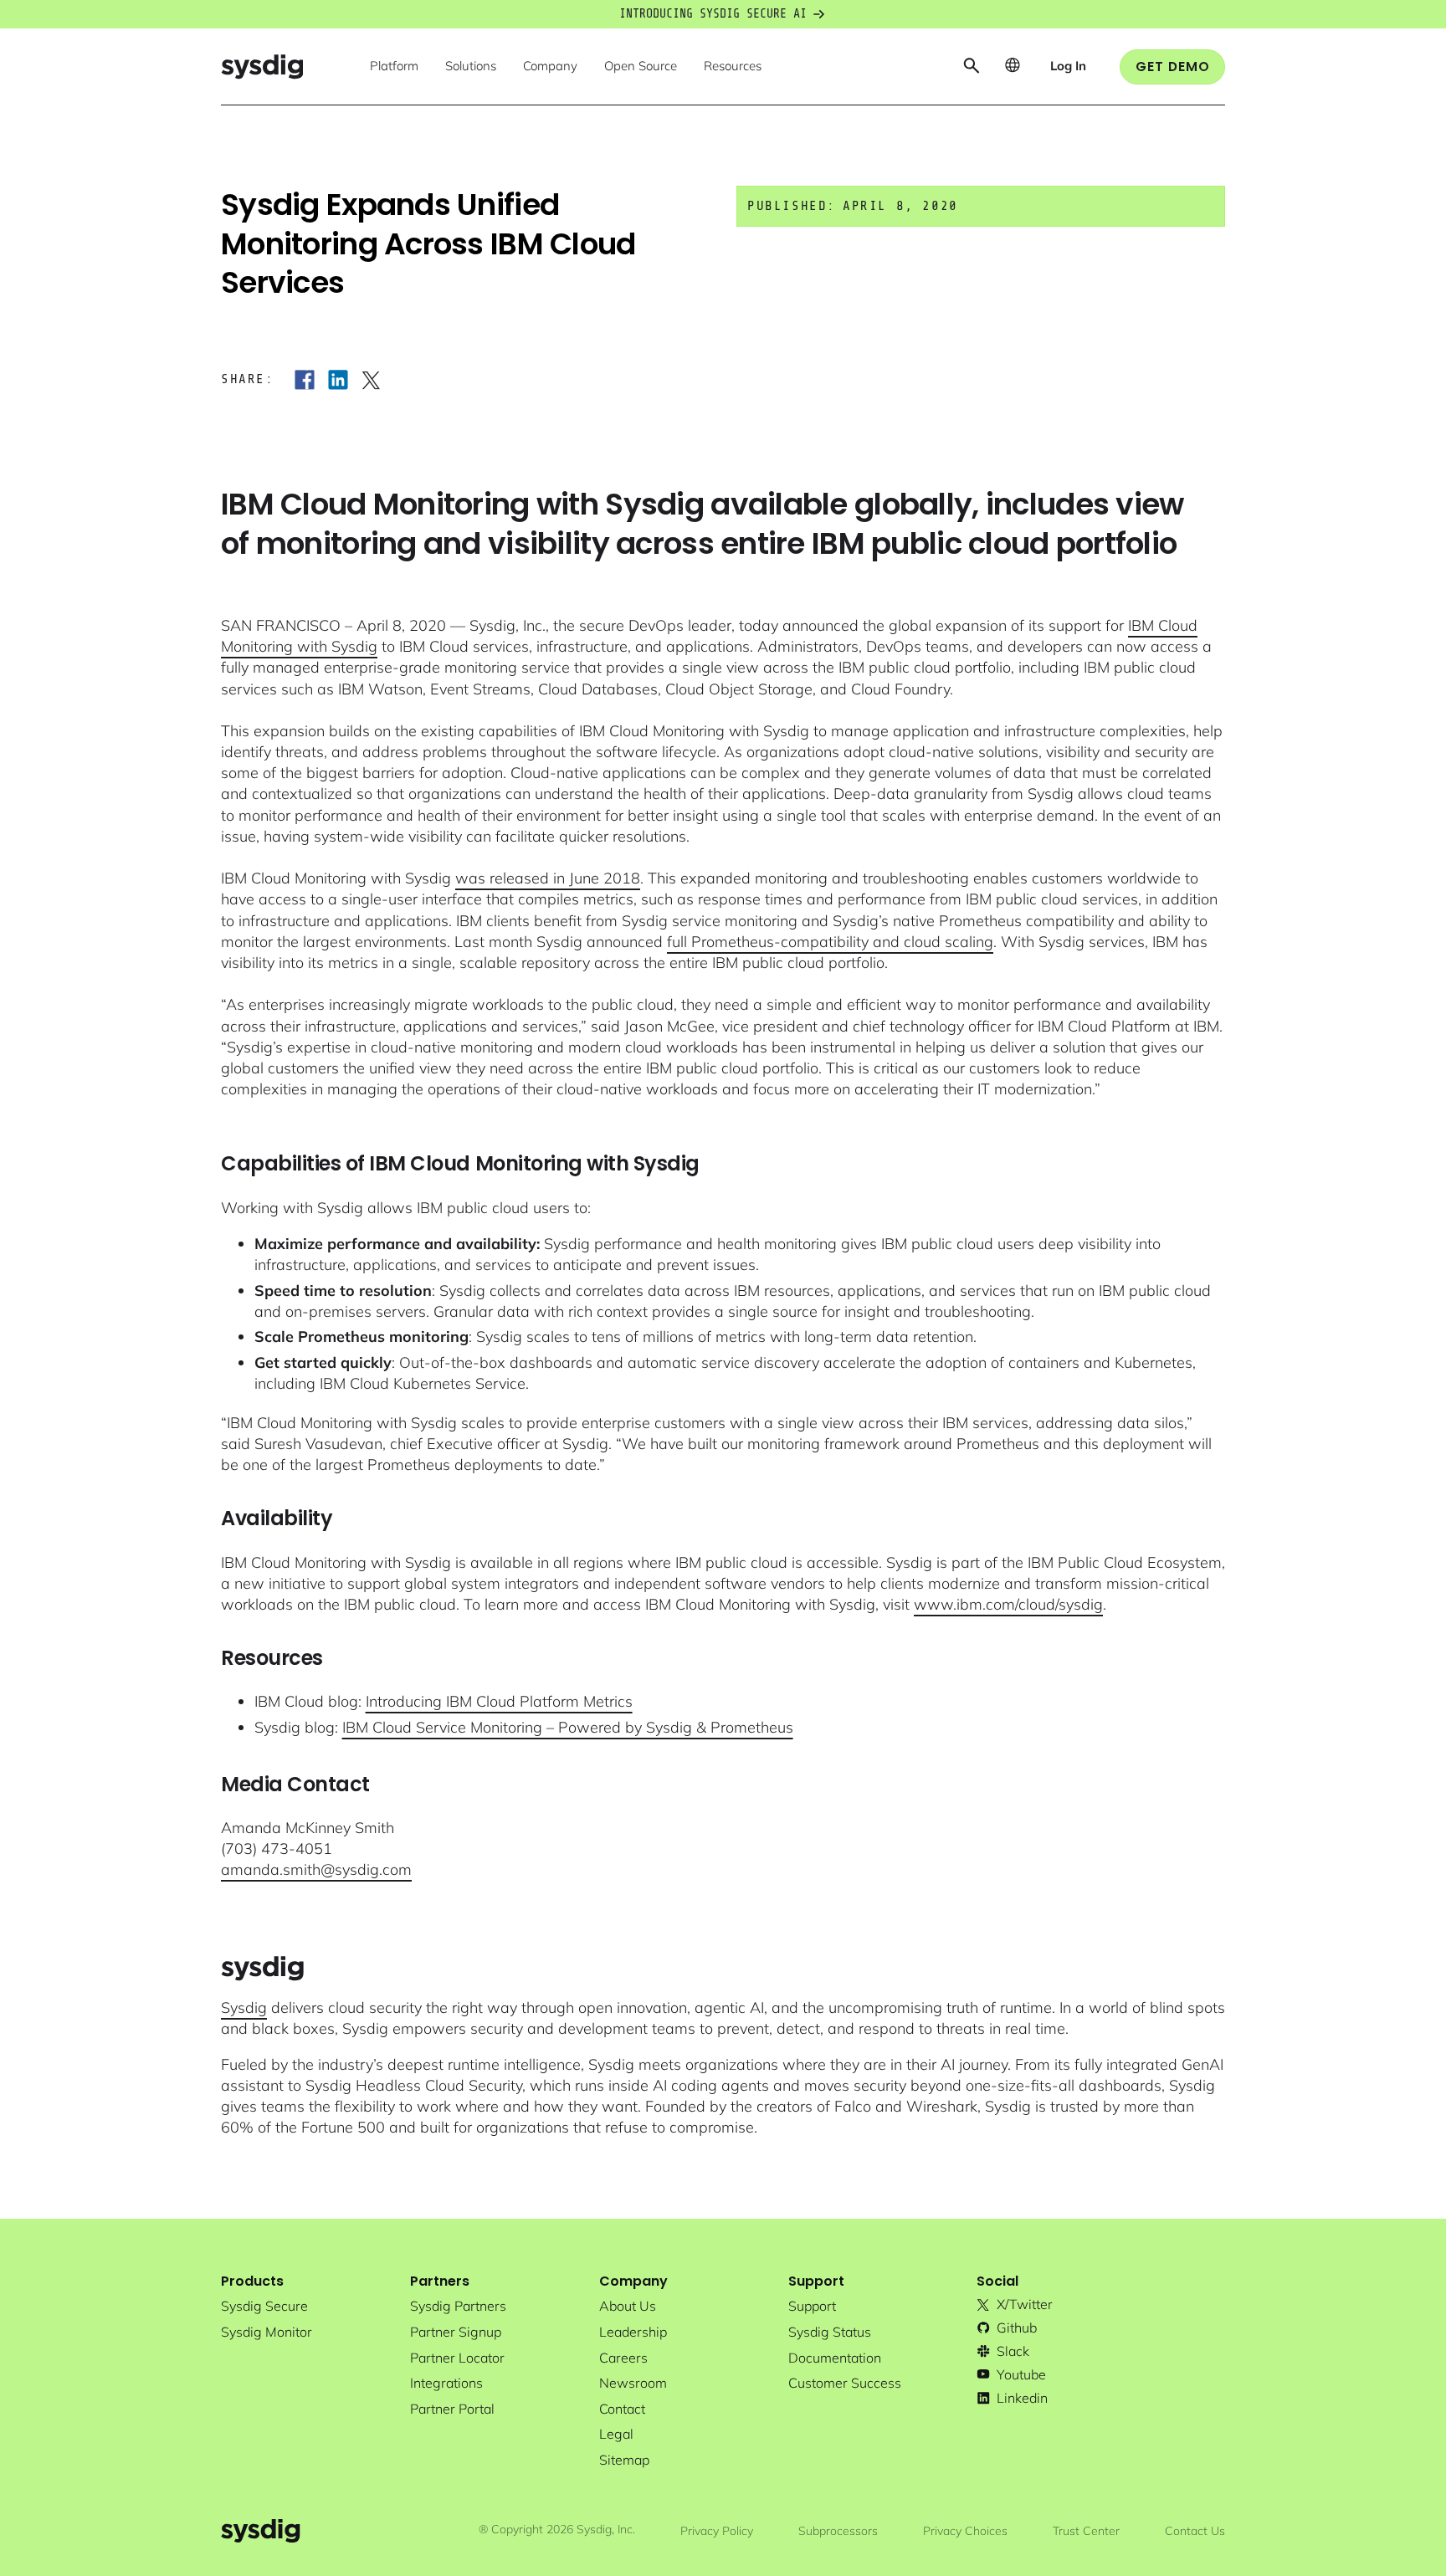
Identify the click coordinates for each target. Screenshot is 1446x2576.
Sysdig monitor (267, 2332)
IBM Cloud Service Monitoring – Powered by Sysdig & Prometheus (568, 1727)
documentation (835, 2358)
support (812, 2306)
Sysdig (244, 2008)
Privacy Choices (965, 2531)
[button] (394, 67)
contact (622, 2409)
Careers (623, 2358)
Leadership (633, 2332)
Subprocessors (838, 2531)
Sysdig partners (458, 2306)
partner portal (452, 2409)
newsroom (633, 2383)
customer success (845, 2383)
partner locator (457, 2358)
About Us (628, 2306)
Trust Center (1086, 2531)
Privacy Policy (717, 2531)
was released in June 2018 (548, 878)
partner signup (456, 2332)
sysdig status (830, 2332)
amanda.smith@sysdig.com (316, 1869)
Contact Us (1195, 2531)
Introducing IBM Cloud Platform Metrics (499, 1701)
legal (616, 2434)
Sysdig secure (264, 2306)
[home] (262, 67)
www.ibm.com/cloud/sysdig (1008, 1604)
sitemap (624, 2460)
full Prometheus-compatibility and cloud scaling (830, 942)
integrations (446, 2383)
